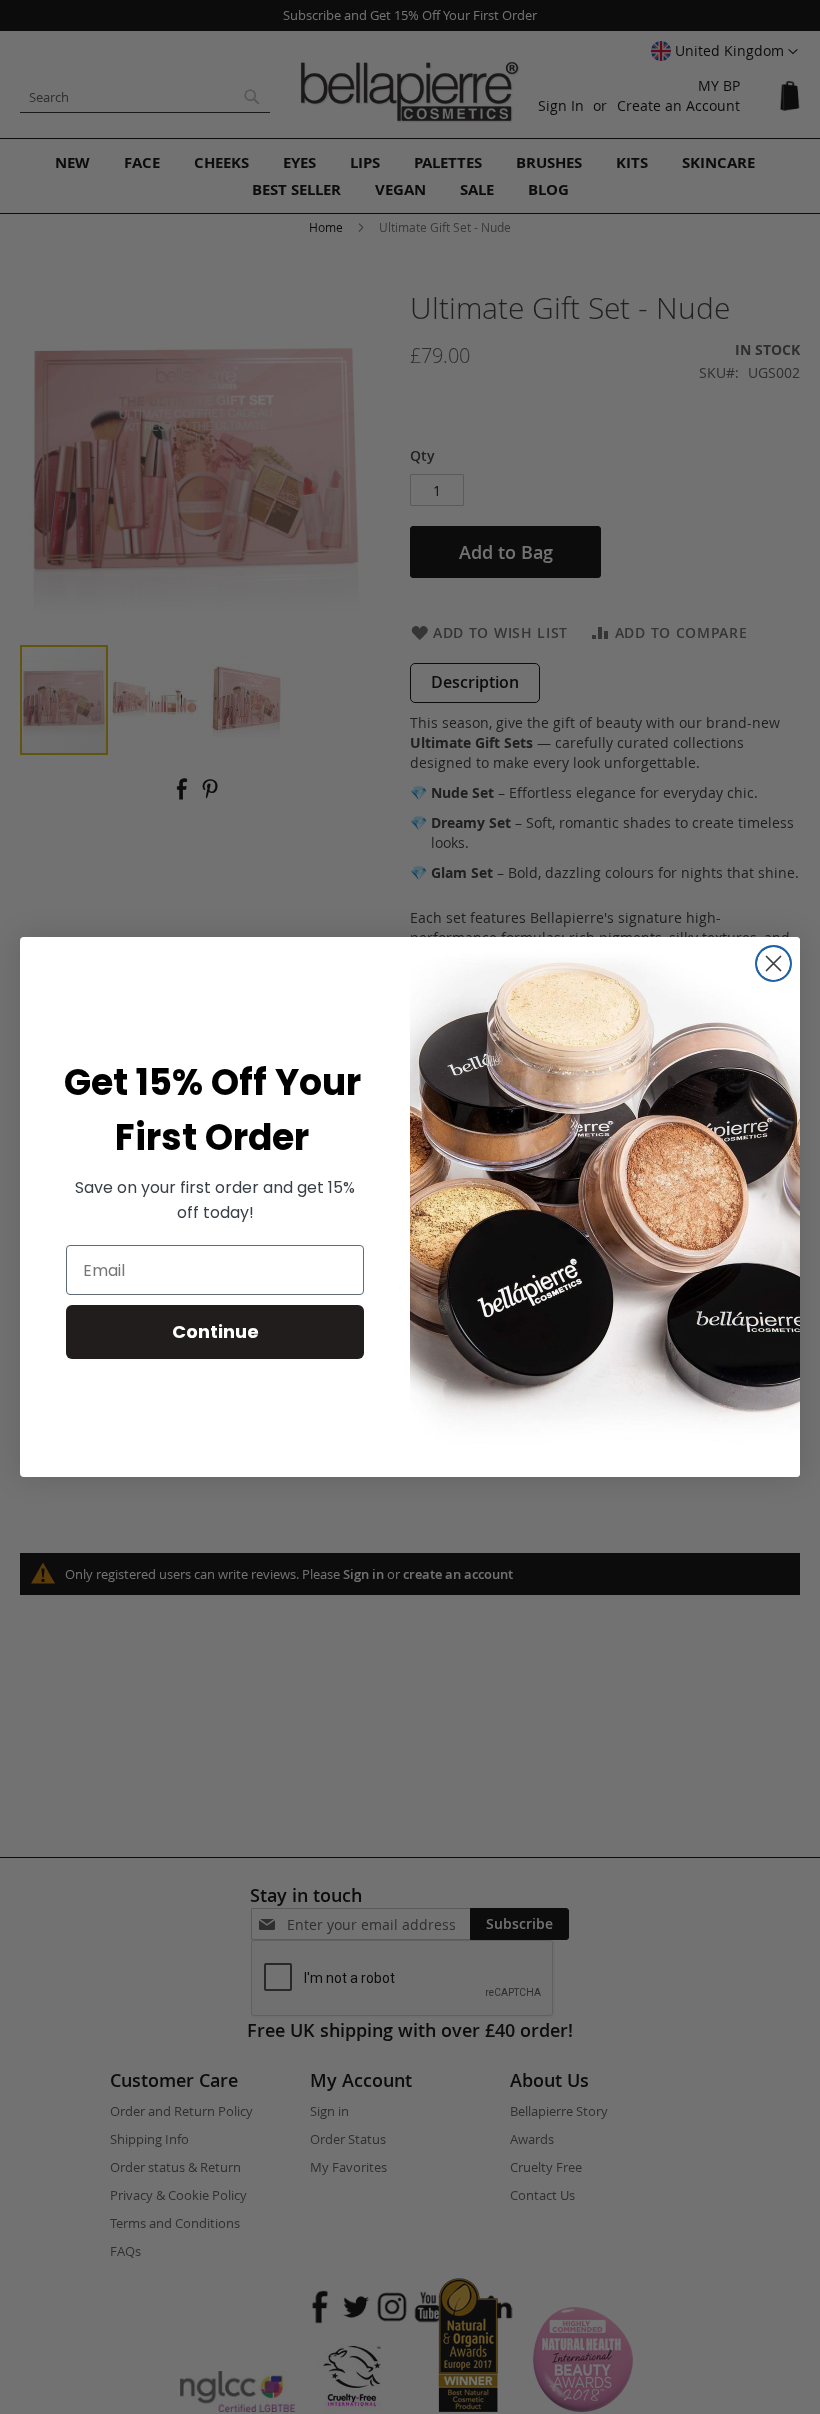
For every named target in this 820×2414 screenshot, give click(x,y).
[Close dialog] (773, 963)
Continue (215, 1331)
